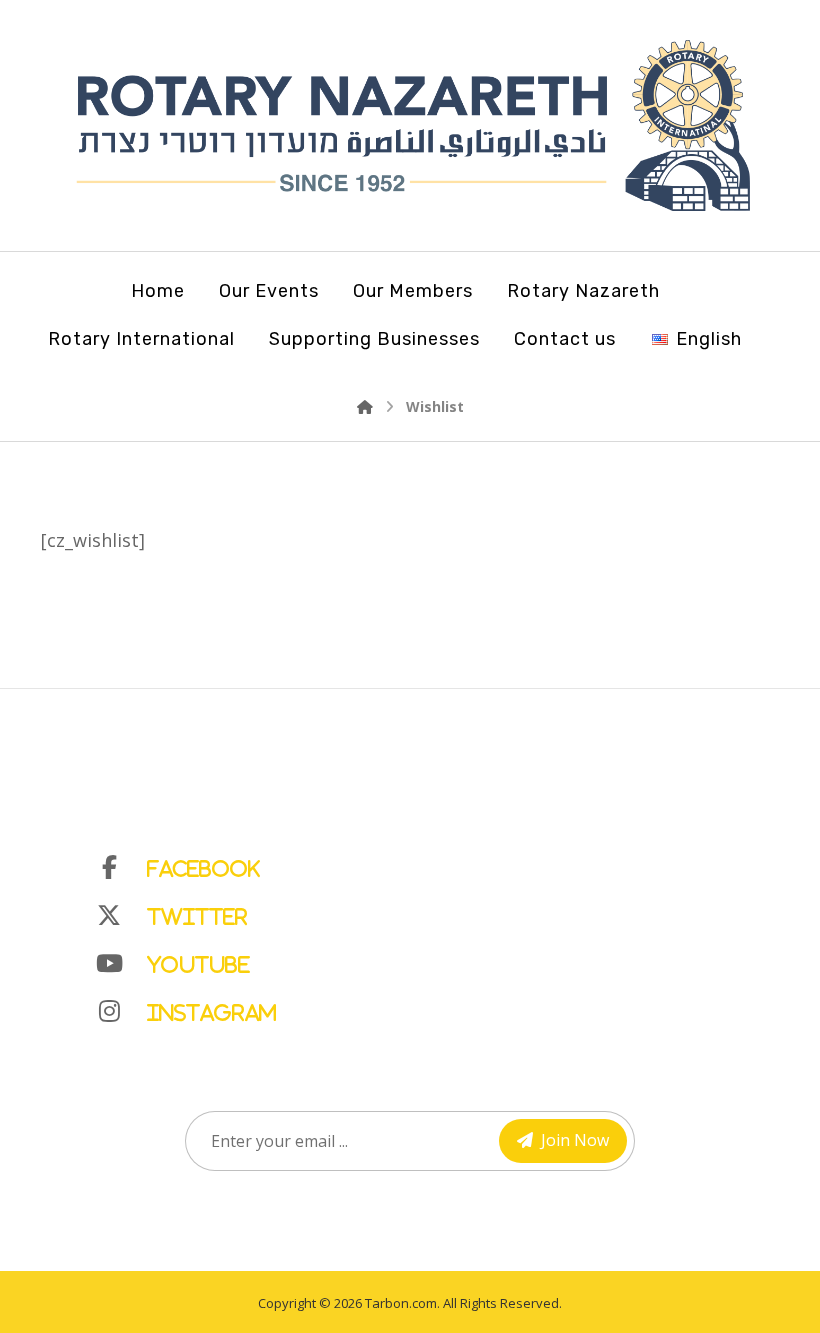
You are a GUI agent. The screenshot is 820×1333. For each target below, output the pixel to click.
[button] (430, 863)
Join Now (575, 1140)
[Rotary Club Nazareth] (410, 125)
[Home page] (365, 406)
